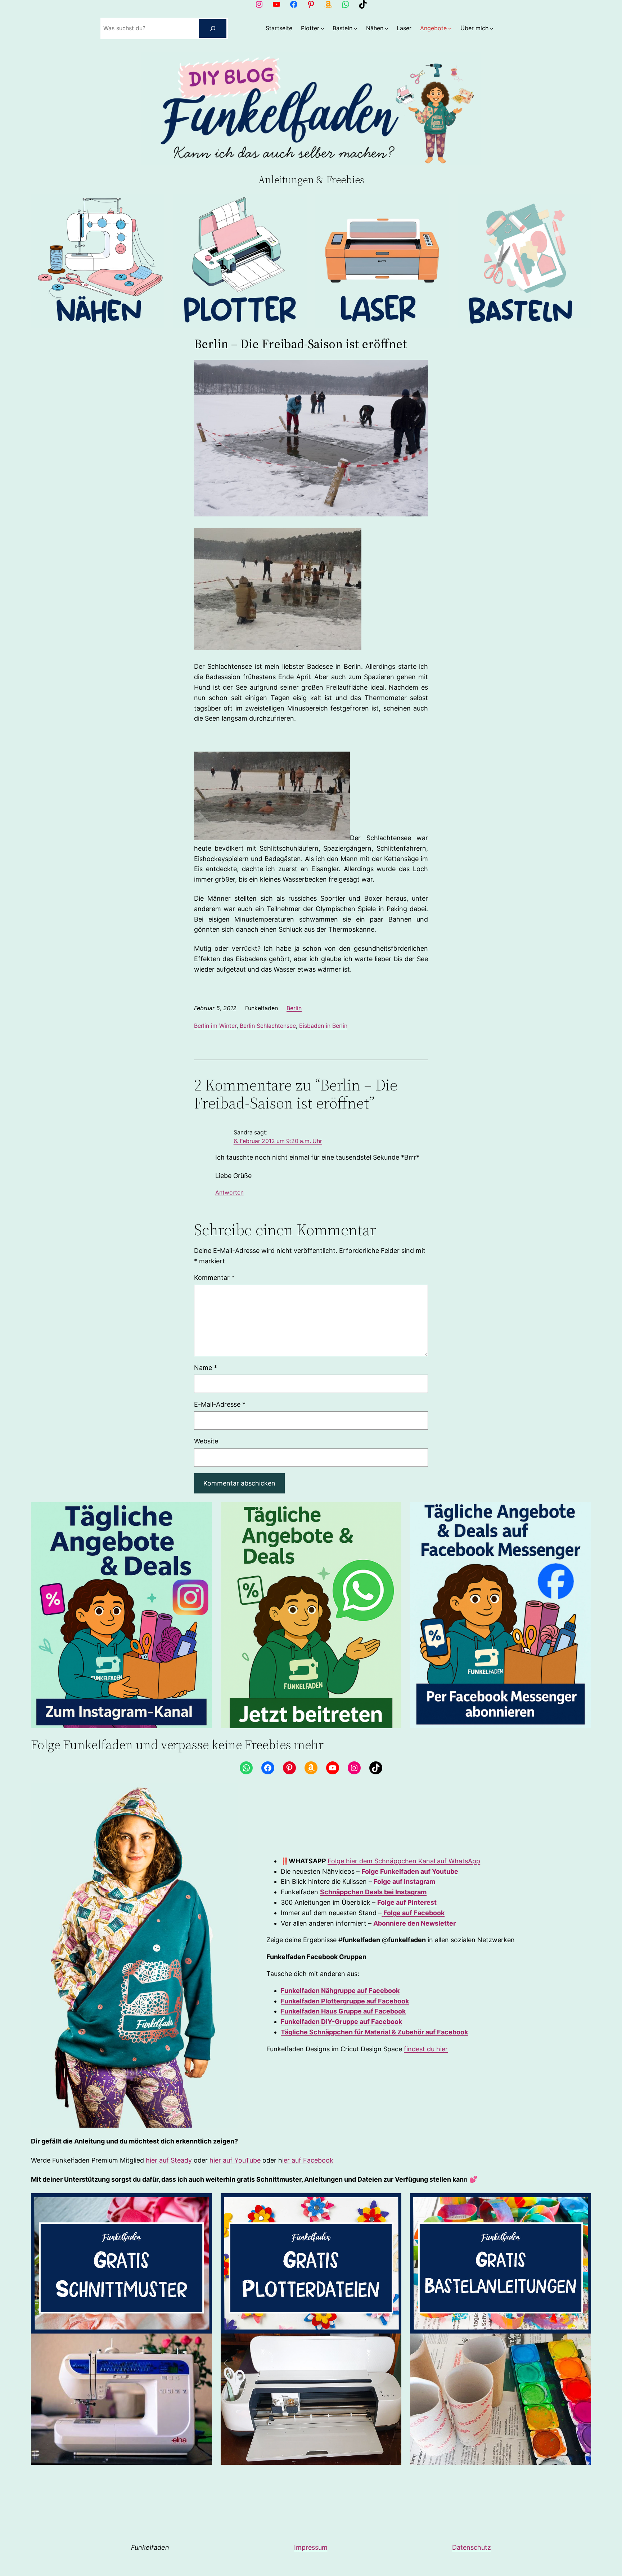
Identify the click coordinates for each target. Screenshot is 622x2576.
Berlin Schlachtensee (268, 1026)
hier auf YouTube (235, 2160)
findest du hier (426, 2049)
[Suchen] (213, 28)
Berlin (294, 1008)
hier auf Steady (170, 2160)
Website (206, 1441)
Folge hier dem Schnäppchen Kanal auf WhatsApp (404, 1861)
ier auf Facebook (308, 2160)
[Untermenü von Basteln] (356, 28)
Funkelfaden (150, 2547)
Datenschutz (472, 2547)
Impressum (311, 2547)
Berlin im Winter (215, 1026)
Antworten (229, 1193)
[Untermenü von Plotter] (323, 28)
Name (206, 1368)
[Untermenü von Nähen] (387, 28)
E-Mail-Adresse (220, 1404)
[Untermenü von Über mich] (492, 28)
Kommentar (214, 1278)
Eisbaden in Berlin (323, 1026)
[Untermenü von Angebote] (450, 28)
